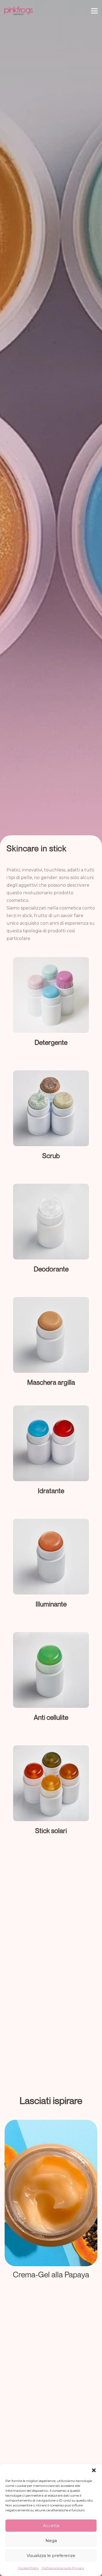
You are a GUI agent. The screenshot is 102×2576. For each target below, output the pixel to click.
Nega (51, 2541)
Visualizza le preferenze (51, 2555)
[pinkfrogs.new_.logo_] (18, 11)
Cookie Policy (28, 2568)
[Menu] (94, 11)
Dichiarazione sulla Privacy (63, 2568)
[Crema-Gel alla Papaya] (51, 2206)
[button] (94, 2470)
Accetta (51, 2526)
